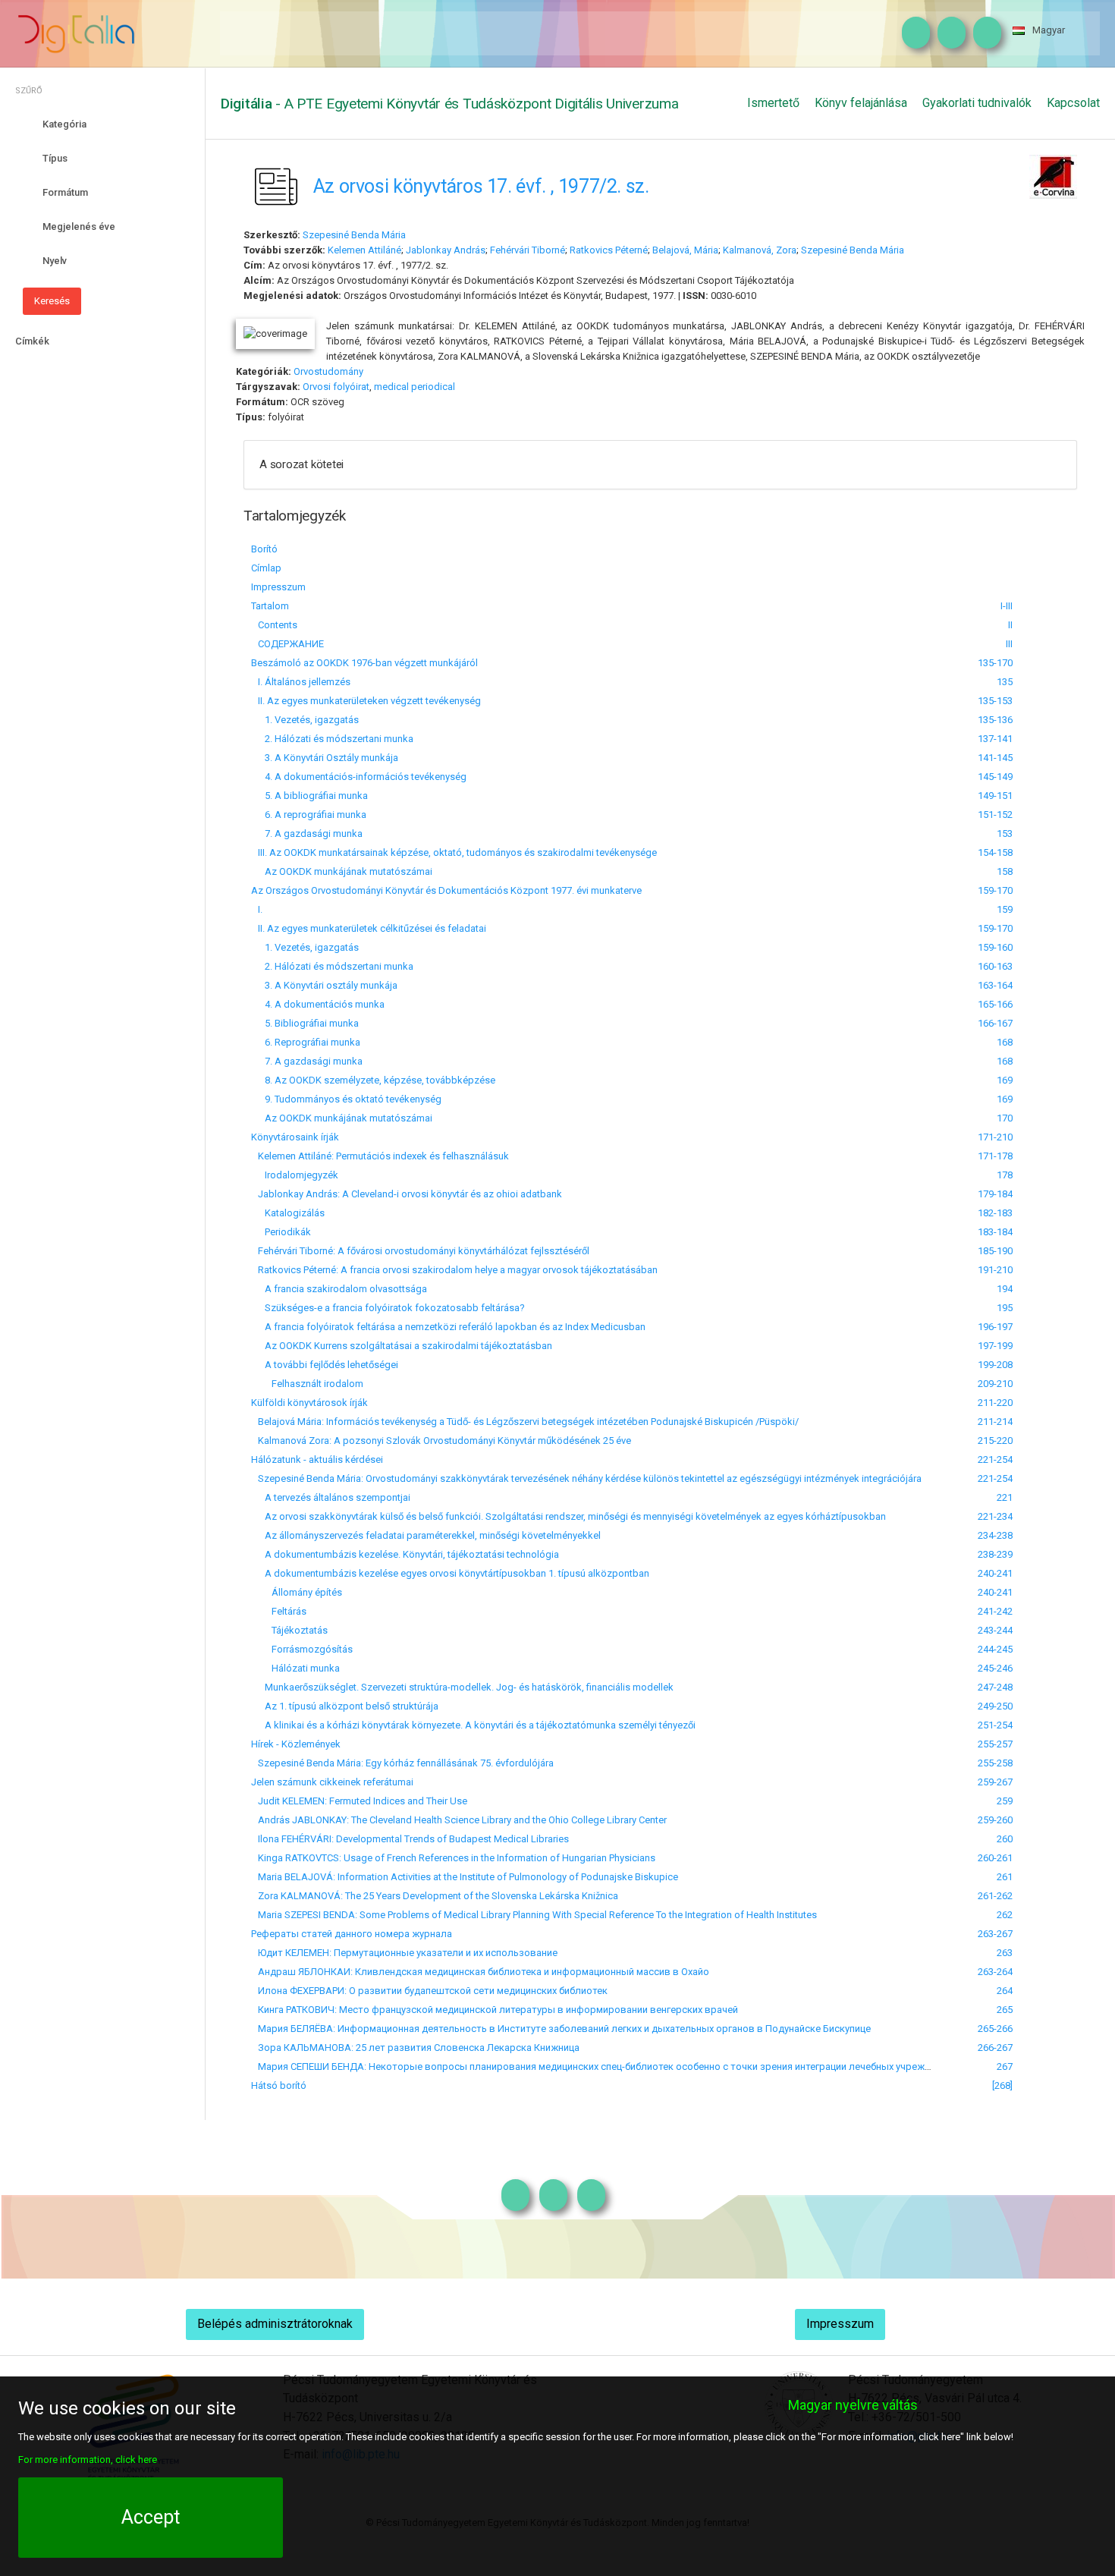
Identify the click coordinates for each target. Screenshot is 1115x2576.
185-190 (995, 1251)
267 (1005, 2066)
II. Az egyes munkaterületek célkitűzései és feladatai (369, 928)
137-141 (995, 739)
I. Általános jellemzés (301, 682)
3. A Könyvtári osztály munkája (324, 985)
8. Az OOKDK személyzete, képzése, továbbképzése (373, 1080)
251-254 (995, 1725)
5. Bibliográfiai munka (305, 1023)
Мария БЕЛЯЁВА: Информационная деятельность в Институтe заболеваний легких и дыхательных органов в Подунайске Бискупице (561, 2029)
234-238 (995, 1535)
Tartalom (270, 606)
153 (1005, 834)
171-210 (995, 1137)
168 (1005, 1042)
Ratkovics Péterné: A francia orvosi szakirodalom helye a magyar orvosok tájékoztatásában (454, 1270)
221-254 (995, 1459)
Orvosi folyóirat (336, 387)
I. (257, 909)
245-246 (995, 1668)
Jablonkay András (446, 250)
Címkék (32, 341)
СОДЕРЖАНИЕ (287, 644)
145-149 (995, 777)
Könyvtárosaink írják (295, 1137)
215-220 (995, 1441)
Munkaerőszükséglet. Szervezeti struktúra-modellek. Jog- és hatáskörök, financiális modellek (462, 1687)
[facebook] (948, 33)
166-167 (995, 1023)
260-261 (995, 1858)
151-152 (995, 815)
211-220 (995, 1403)
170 (1005, 1118)
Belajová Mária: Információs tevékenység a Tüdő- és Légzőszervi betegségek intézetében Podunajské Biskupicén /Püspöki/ (525, 1422)
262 (1005, 1915)
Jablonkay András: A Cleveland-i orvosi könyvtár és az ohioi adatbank (407, 1194)
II (1010, 625)
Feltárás (279, 1611)
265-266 (995, 2029)
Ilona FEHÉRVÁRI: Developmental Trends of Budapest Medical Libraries (410, 1839)
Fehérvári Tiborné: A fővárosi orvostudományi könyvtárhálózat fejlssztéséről (420, 1251)
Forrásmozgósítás (302, 1649)
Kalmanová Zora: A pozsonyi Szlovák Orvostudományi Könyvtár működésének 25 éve (441, 1441)
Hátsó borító (279, 2085)
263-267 (995, 1934)
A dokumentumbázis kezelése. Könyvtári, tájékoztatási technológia (405, 1554)
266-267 (995, 2048)
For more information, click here (88, 2460)
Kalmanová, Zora (760, 250)
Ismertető (773, 103)
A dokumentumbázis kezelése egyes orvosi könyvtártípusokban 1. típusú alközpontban (450, 1573)
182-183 (995, 1213)
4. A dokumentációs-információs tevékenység (359, 777)
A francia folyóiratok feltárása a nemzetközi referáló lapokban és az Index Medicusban (448, 1327)
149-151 (995, 796)
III (1009, 644)
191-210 (995, 1270)
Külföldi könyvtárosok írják (309, 1403)
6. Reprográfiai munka (306, 1042)
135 (1005, 682)
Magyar (1049, 30)
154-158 (995, 852)
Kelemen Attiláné (364, 250)
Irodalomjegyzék (295, 1175)
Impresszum (278, 587)
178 (1005, 1175)
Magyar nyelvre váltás (853, 2405)
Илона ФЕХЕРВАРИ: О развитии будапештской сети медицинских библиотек (429, 1991)
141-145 (995, 758)
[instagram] (912, 33)
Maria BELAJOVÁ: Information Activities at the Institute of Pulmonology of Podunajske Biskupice (465, 1877)
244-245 (995, 1649)
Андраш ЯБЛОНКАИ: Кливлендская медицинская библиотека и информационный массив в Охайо (480, 1972)
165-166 (995, 1004)
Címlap (266, 568)
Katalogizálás (288, 1213)
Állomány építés (297, 1592)
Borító (264, 549)
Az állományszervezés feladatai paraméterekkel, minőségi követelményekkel (426, 1535)
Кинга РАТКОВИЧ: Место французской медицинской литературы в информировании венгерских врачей (495, 2010)
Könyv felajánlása (861, 103)
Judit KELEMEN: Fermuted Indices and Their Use (359, 1801)
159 (1005, 909)
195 (1005, 1308)
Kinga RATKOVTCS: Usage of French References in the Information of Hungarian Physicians (453, 1858)
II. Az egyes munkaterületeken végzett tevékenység (366, 701)
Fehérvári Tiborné (528, 250)
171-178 (995, 1156)
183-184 (995, 1232)
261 (1005, 1877)
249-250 (995, 1706)
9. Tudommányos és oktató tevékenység (346, 1099)
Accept (151, 2517)
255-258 (995, 1763)
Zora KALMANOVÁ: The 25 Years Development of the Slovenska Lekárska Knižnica (435, 1896)
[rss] (983, 33)
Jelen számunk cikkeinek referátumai (332, 1782)
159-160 (995, 947)
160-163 (995, 966)
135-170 (995, 663)
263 (1005, 1953)
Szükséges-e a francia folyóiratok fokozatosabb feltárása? (388, 1308)
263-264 (995, 1972)
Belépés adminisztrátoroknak (275, 2324)
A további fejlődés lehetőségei (325, 1365)
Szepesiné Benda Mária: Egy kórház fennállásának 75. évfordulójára (402, 1763)
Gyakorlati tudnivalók (977, 103)
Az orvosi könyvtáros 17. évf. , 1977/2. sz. (481, 186)
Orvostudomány (328, 371)
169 (1005, 1080)
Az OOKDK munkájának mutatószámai (342, 871)
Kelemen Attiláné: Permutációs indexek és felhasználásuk (380, 1156)
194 (1005, 1289)
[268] (1002, 2085)
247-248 (995, 1687)
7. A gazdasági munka (307, 834)
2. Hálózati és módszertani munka (332, 739)
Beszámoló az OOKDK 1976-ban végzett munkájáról (364, 663)
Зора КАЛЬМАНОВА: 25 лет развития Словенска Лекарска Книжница (415, 2048)
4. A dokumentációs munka (318, 1004)
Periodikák (281, 1232)
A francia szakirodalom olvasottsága (339, 1289)
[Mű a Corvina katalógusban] (1053, 175)
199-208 (995, 1365)
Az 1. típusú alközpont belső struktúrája (345, 1706)
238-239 (995, 1554)
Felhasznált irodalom (307, 1384)
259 (1005, 1801)
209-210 (995, 1384)
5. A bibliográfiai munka (309, 796)
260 (1005, 1839)
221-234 (995, 1516)
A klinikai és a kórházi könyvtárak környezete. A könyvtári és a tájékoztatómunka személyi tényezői (473, 1725)
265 (1005, 2010)
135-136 (995, 720)
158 (1005, 871)
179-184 (995, 1194)
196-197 (995, 1327)
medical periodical (415, 387)
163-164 (995, 985)
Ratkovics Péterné (609, 250)
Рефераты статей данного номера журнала (352, 1934)
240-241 (995, 1573)
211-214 (995, 1422)
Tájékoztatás (289, 1630)
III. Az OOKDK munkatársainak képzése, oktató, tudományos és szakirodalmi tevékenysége (454, 852)
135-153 (995, 701)
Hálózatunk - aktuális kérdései (317, 1459)
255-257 (995, 1744)
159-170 (995, 890)
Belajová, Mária (685, 250)
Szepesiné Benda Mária (354, 235)
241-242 (995, 1611)
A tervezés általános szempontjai (331, 1497)
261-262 (995, 1896)
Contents (274, 625)
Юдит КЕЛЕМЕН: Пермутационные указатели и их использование (404, 1953)
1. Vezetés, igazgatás (305, 720)
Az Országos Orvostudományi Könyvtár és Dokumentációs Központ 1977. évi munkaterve (446, 890)
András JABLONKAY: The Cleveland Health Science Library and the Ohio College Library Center (459, 1820)
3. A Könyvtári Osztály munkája (325, 758)
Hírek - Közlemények (296, 1744)
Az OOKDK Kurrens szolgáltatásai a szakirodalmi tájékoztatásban (402, 1346)
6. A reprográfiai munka (309, 815)
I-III (1007, 606)
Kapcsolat (1073, 103)
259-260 (995, 1820)
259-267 (995, 1782)
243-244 (995, 1630)
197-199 (995, 1346)
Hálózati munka (295, 1668)
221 (1005, 1497)
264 (1005, 1991)
